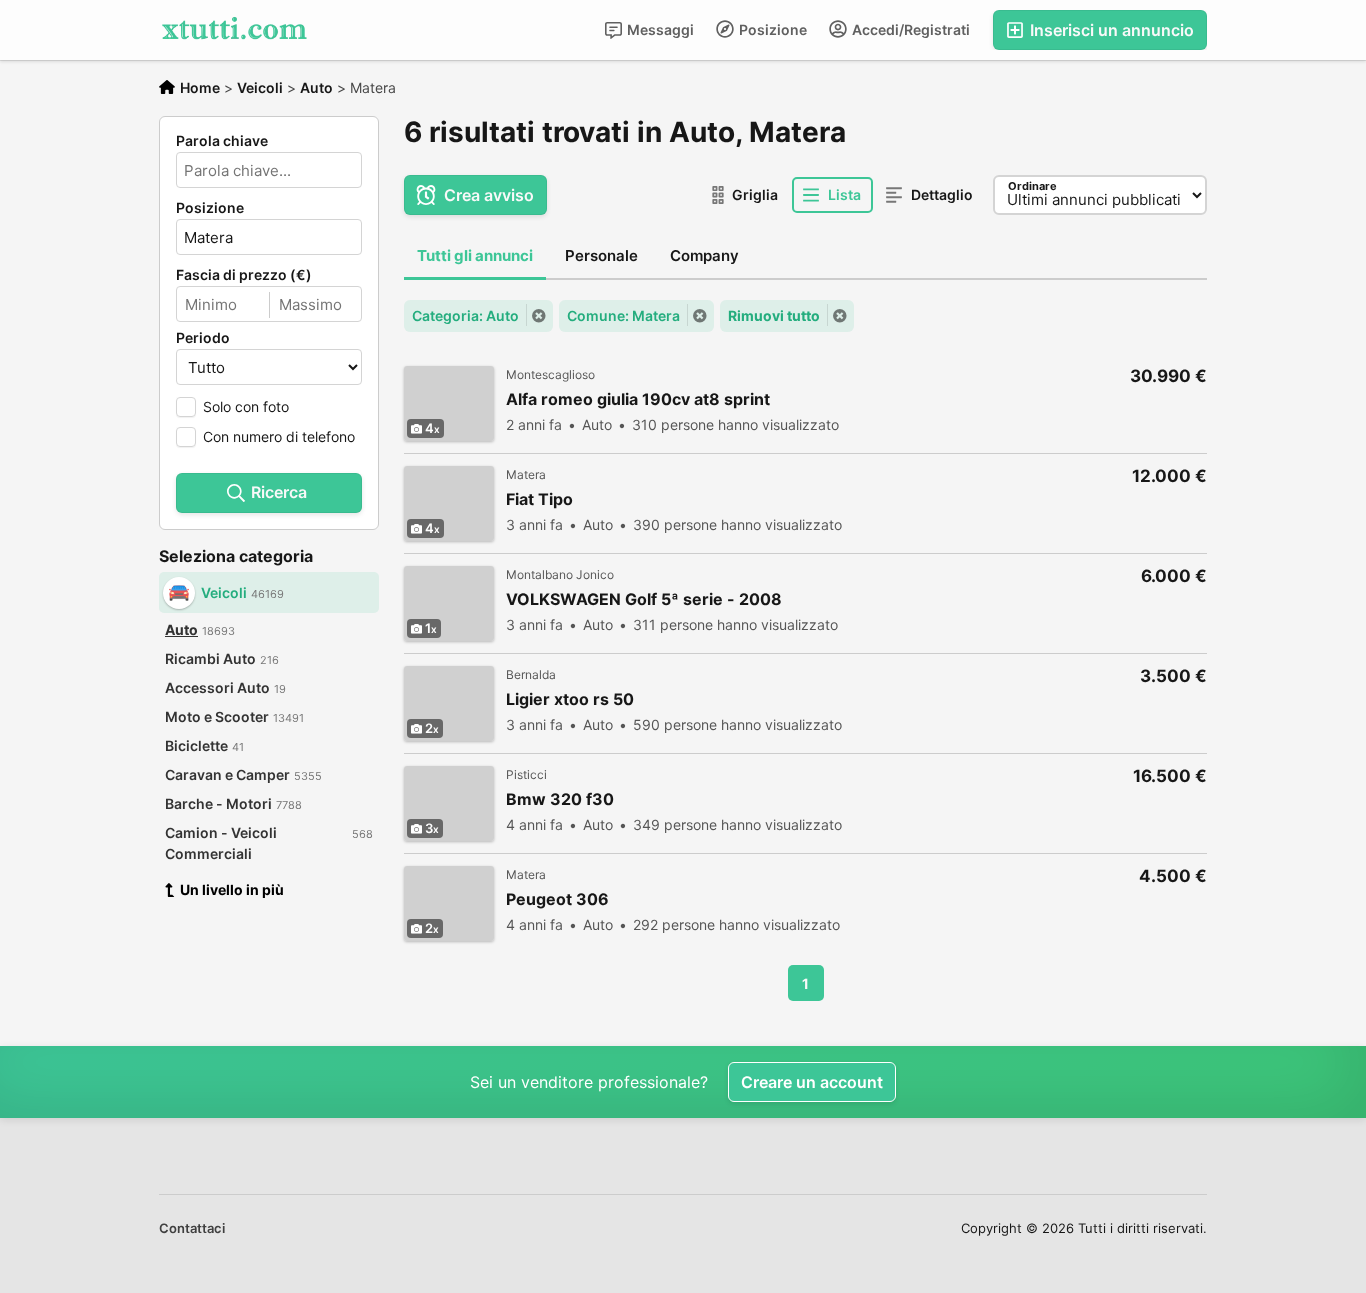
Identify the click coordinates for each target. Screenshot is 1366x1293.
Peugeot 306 (557, 899)
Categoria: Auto (465, 315)
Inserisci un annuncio (1110, 30)
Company (704, 255)
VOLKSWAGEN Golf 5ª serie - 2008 (644, 599)
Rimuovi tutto (774, 315)
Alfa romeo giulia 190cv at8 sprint (638, 399)
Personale (601, 255)
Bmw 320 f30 (560, 799)
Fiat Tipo (539, 499)
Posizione (771, 29)
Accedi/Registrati (909, 29)
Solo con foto (246, 406)
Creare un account (812, 1082)
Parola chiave (222, 141)
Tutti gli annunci (475, 255)
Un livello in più (232, 889)
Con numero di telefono (279, 436)
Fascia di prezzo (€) (244, 275)
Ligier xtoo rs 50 (570, 699)
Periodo (203, 338)
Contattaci (192, 1228)
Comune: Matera (623, 315)
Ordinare (1032, 186)
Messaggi (659, 29)
